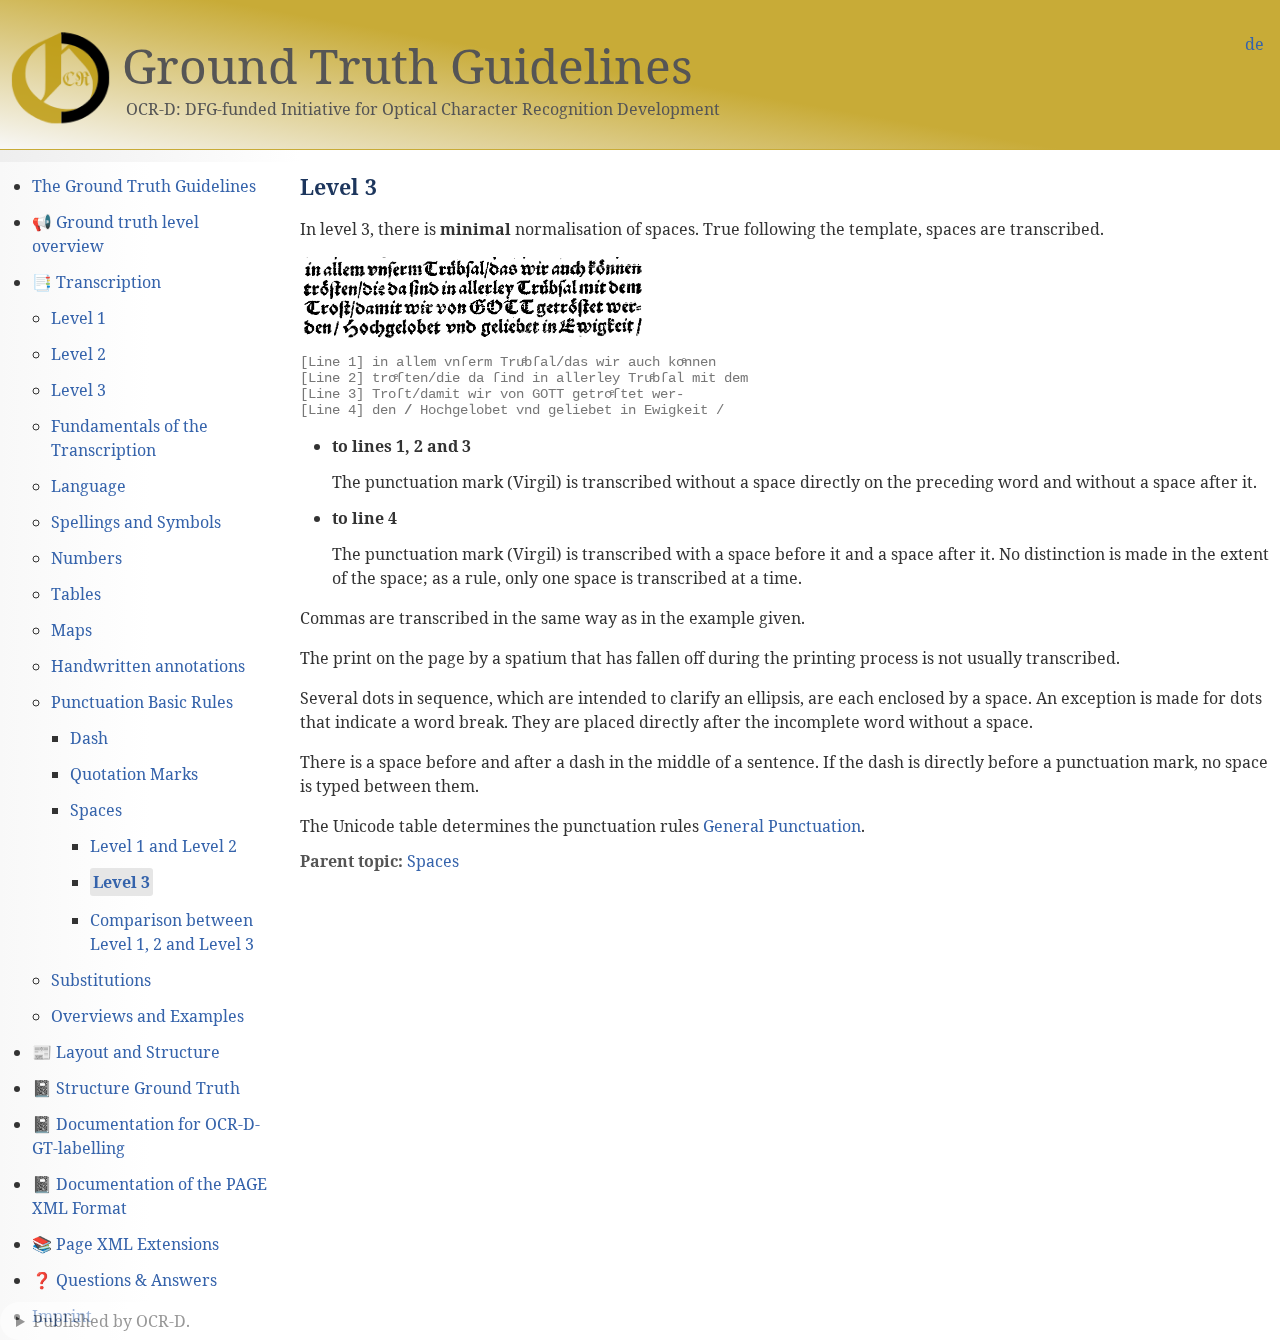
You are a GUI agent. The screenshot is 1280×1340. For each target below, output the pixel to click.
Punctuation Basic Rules (142, 702)
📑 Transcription (96, 282)
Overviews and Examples (147, 1016)
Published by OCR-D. (111, 1321)
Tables (76, 594)
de (1254, 44)
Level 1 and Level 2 (163, 846)
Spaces (96, 810)
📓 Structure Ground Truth (136, 1088)
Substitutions (101, 980)
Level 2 (78, 354)
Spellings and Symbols (136, 522)
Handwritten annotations (148, 666)
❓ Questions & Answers (124, 1280)
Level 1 (78, 318)
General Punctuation (782, 826)
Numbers (86, 558)
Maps (71, 630)
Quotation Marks (134, 774)
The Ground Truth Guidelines (144, 186)
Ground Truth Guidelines (407, 65)
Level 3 (78, 390)
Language (88, 486)
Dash (89, 738)
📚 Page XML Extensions (125, 1244)
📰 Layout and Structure (126, 1052)
